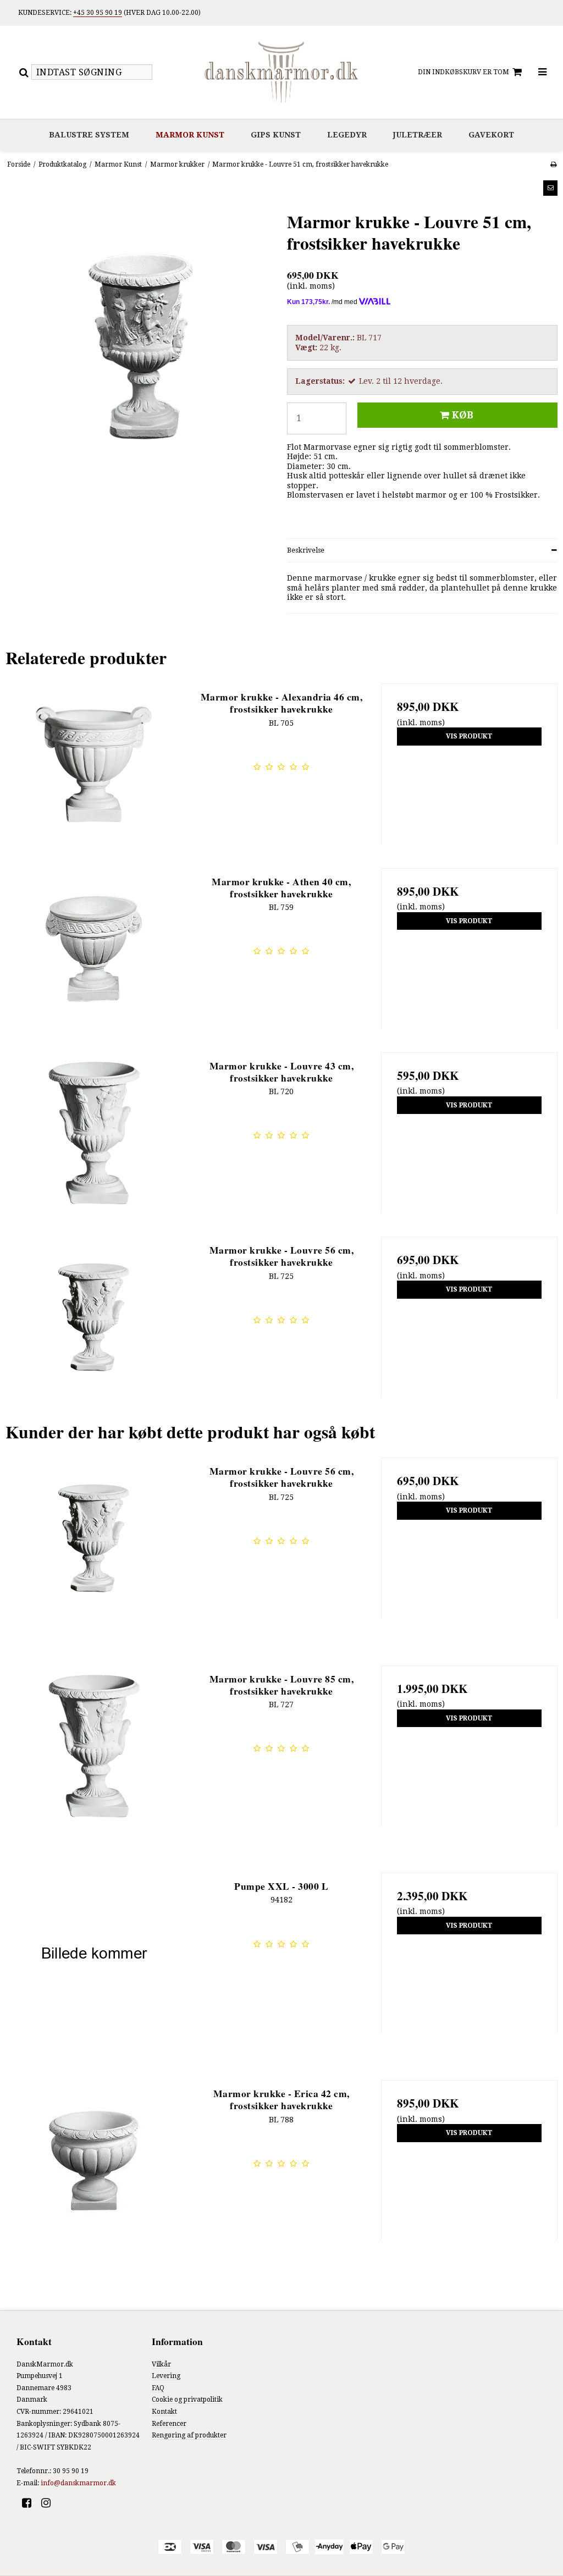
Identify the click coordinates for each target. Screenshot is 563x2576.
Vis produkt (469, 736)
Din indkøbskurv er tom (463, 72)
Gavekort (491, 135)
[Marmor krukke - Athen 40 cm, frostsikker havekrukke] (94, 956)
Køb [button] (463, 415)
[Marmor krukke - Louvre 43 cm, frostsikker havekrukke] (94, 1141)
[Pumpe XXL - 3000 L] (94, 1961)
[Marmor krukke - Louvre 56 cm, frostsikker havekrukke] (94, 1325)
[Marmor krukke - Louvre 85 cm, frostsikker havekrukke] (94, 1754)
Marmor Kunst (190, 135)
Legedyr (347, 135)
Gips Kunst (276, 135)
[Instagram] (50, 2503)
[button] (550, 188)
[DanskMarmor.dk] (281, 72)
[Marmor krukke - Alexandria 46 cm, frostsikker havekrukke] (94, 772)
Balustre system (89, 135)
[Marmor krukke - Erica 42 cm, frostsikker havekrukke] (94, 2168)
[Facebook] (31, 2503)
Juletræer (418, 135)
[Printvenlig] (553, 164)
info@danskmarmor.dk (78, 2483)
